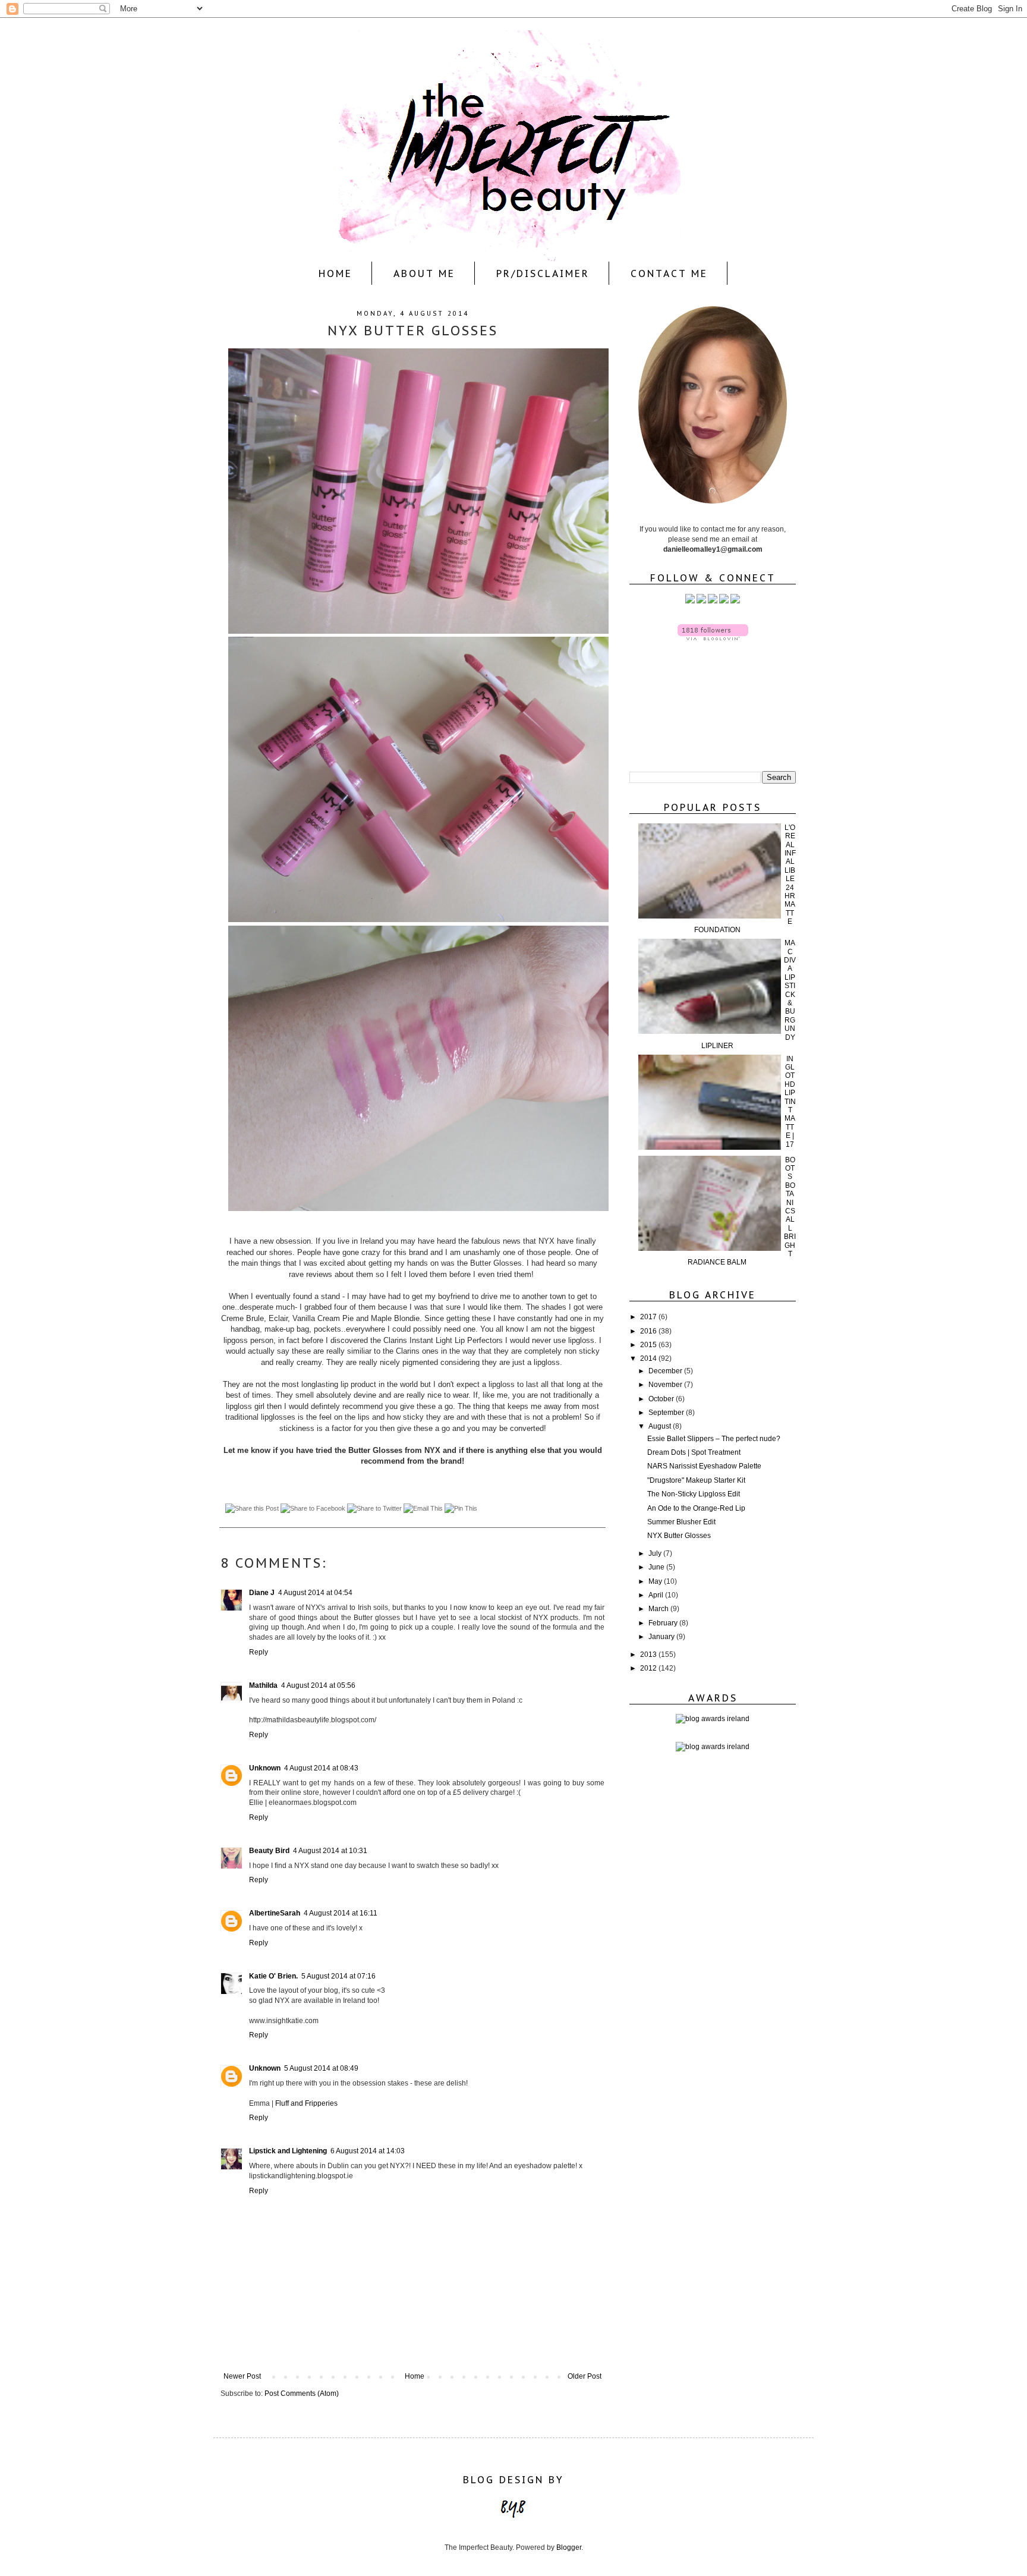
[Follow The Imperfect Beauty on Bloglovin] (713, 638)
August (661, 1426)
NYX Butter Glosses (679, 1536)
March (659, 1609)
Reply (259, 1652)
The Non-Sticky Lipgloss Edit (694, 1494)
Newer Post (242, 2376)
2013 (649, 1655)
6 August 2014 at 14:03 (368, 2151)
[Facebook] (701, 601)
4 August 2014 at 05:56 (318, 1685)
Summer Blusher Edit (681, 1522)
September (667, 1413)
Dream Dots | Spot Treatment (694, 1452)
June (657, 1567)
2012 (649, 1668)
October (662, 1399)
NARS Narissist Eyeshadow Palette (704, 1466)
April (657, 1595)
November (666, 1385)
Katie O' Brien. (273, 1976)
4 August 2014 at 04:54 (315, 1593)
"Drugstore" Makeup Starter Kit (696, 1480)
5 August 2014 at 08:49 (321, 2068)
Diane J (262, 1593)
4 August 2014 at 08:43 (321, 1768)
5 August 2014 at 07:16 (338, 1976)
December (666, 1371)
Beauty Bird (269, 1851)
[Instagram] (713, 601)
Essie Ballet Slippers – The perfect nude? (714, 1439)
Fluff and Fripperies (306, 2103)
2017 (649, 1317)
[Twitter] (690, 601)
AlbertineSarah (275, 1913)
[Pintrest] (724, 601)
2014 (649, 1358)
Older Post (585, 2376)
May (656, 1581)
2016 (649, 1331)
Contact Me (669, 273)
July (656, 1553)
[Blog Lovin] (735, 601)
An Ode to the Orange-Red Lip (696, 1508)
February (664, 1623)
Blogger (569, 2547)
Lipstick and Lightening (288, 2151)
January (662, 1637)
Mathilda (263, 1685)
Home (335, 273)
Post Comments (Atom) (302, 2393)
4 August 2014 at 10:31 (330, 1851)
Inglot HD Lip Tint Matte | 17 (790, 1102)
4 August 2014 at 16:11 (341, 1913)
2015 (649, 1345)
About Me (424, 273)
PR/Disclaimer (543, 273)
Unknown (265, 1768)
